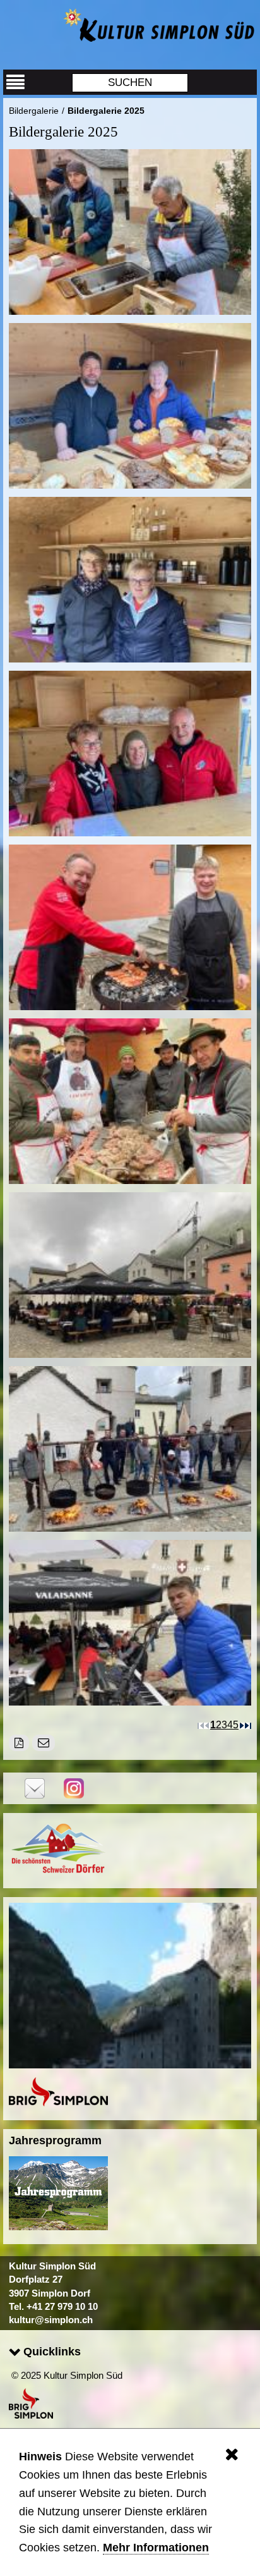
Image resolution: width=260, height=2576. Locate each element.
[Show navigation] (16, 82)
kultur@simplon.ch (51, 2320)
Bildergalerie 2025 (106, 111)
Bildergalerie (34, 111)
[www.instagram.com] (74, 1787)
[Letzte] (248, 1724)
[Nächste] (242, 1724)
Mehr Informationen (156, 2548)
